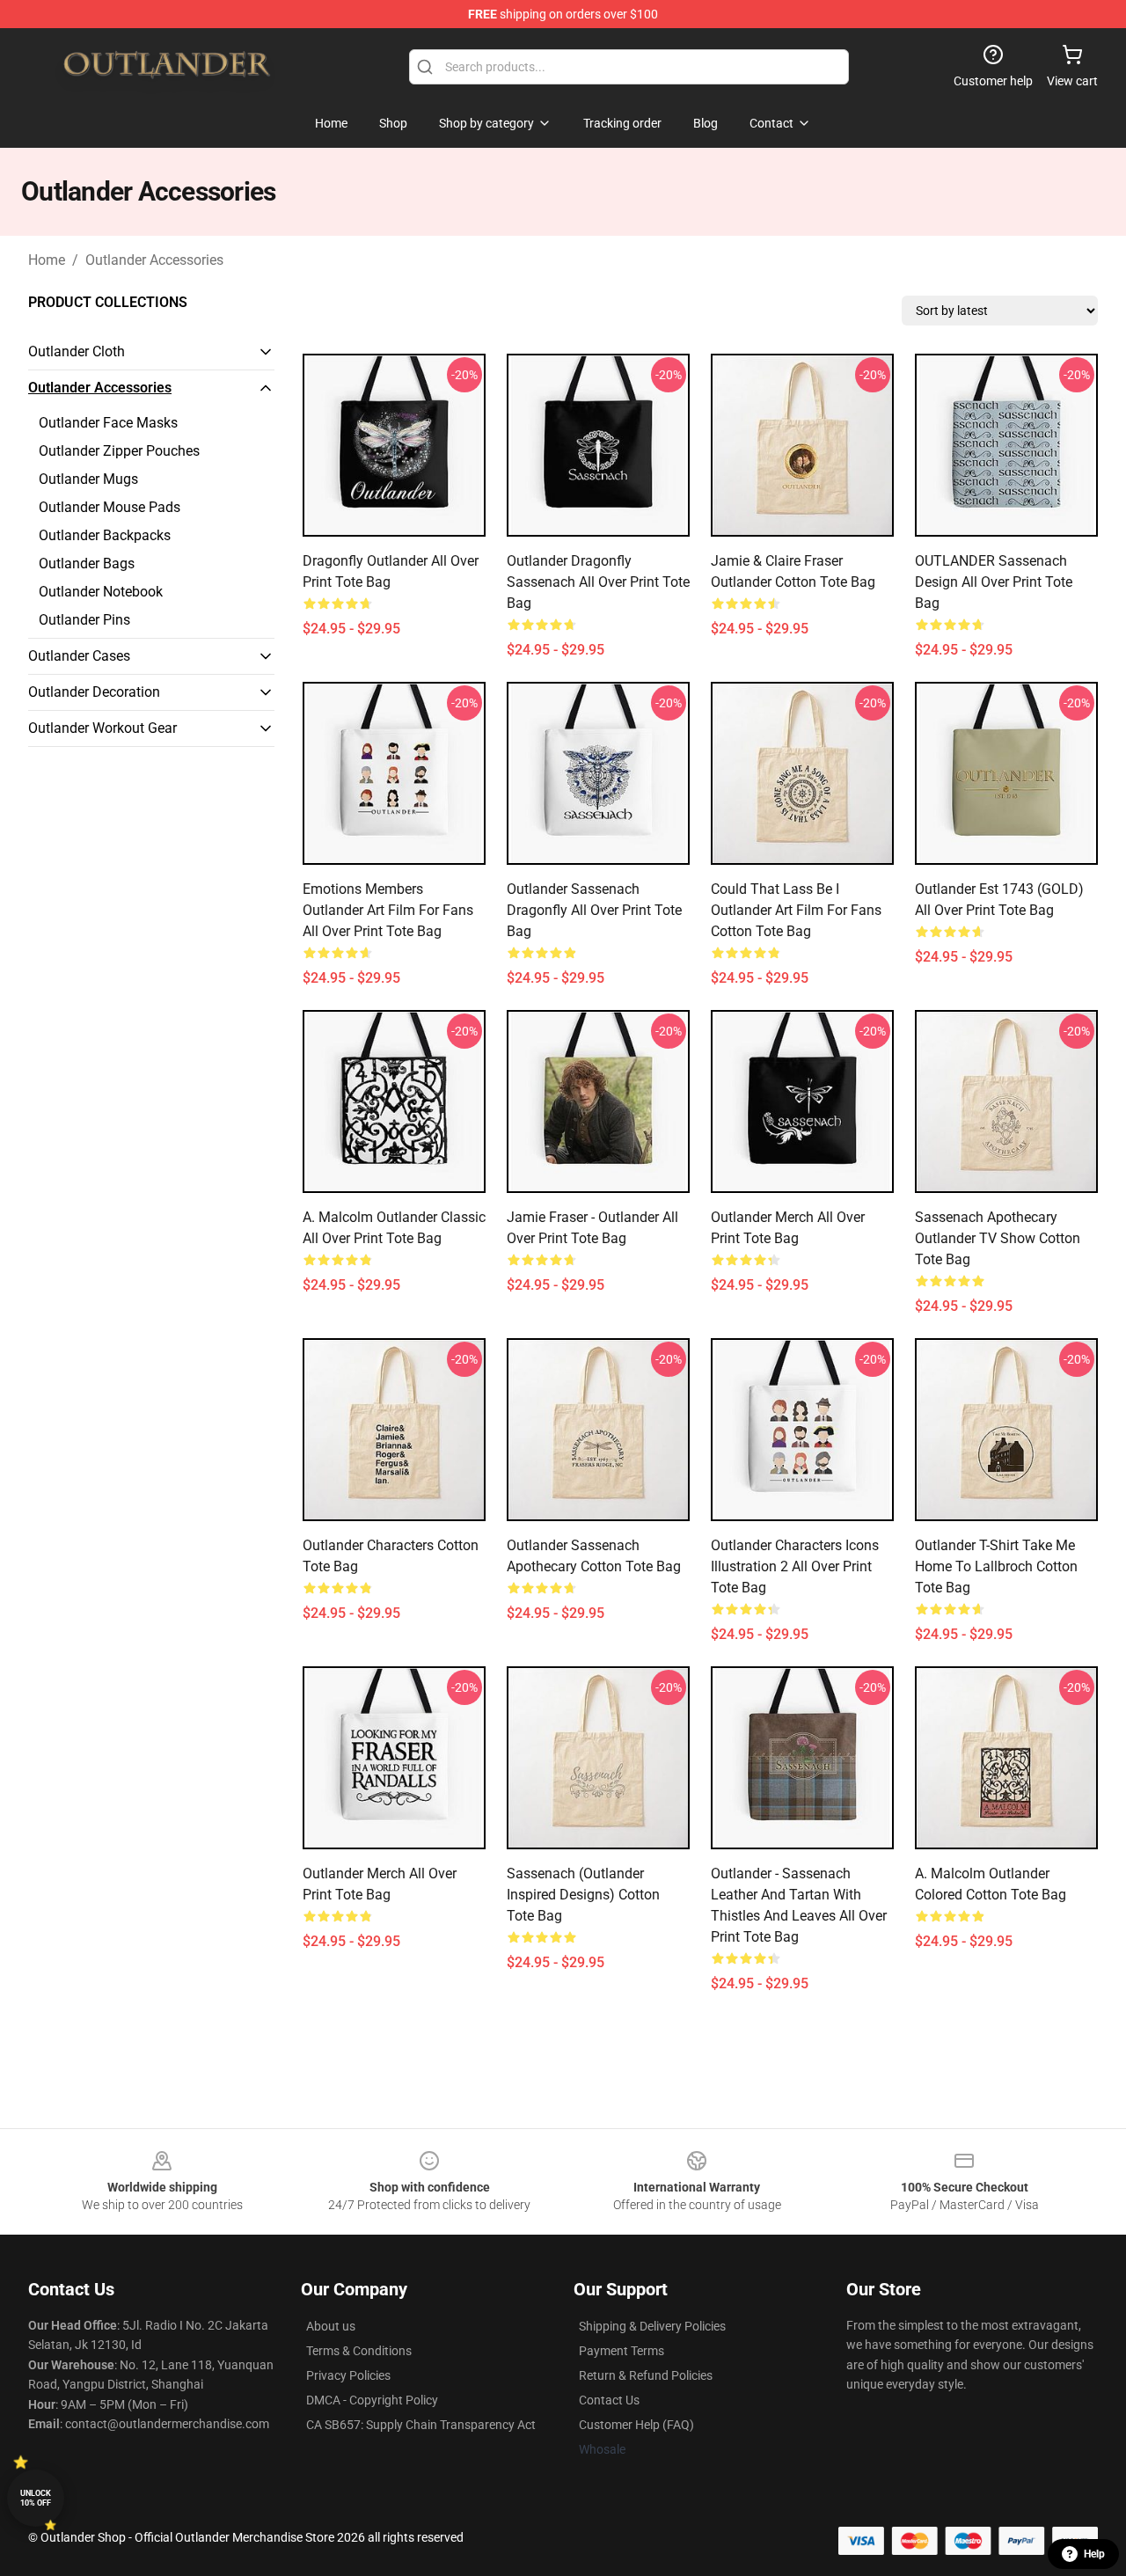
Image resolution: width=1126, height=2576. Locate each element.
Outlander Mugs (88, 479)
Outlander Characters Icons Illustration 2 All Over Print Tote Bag (795, 1566)
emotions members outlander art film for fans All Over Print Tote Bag (388, 910)
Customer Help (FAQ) (636, 2425)
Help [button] (1094, 2554)
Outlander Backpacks (105, 535)
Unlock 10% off (36, 2498)
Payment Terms (621, 2351)
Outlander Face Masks (108, 423)
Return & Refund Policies (646, 2375)
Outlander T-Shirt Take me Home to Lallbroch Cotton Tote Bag (996, 1566)
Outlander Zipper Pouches (119, 451)
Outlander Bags (87, 563)
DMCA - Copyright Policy (372, 2400)
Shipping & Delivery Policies (652, 2326)
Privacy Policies (348, 2375)
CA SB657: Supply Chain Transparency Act (421, 2425)
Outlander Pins (84, 620)
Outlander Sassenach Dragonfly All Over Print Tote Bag (594, 910)
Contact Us (609, 2400)
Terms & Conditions (359, 2351)
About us (331, 2326)
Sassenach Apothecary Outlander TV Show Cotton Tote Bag (998, 1238)
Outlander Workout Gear (102, 728)
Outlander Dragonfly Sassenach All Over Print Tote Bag (598, 582)
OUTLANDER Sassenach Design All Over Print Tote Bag (994, 582)
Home (47, 260)
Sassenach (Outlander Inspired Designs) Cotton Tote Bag (583, 1895)
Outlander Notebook (101, 592)
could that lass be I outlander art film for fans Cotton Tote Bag (796, 910)
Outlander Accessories (154, 260)
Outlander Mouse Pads (110, 507)
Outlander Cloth (77, 351)
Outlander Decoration (94, 692)
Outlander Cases (79, 656)
